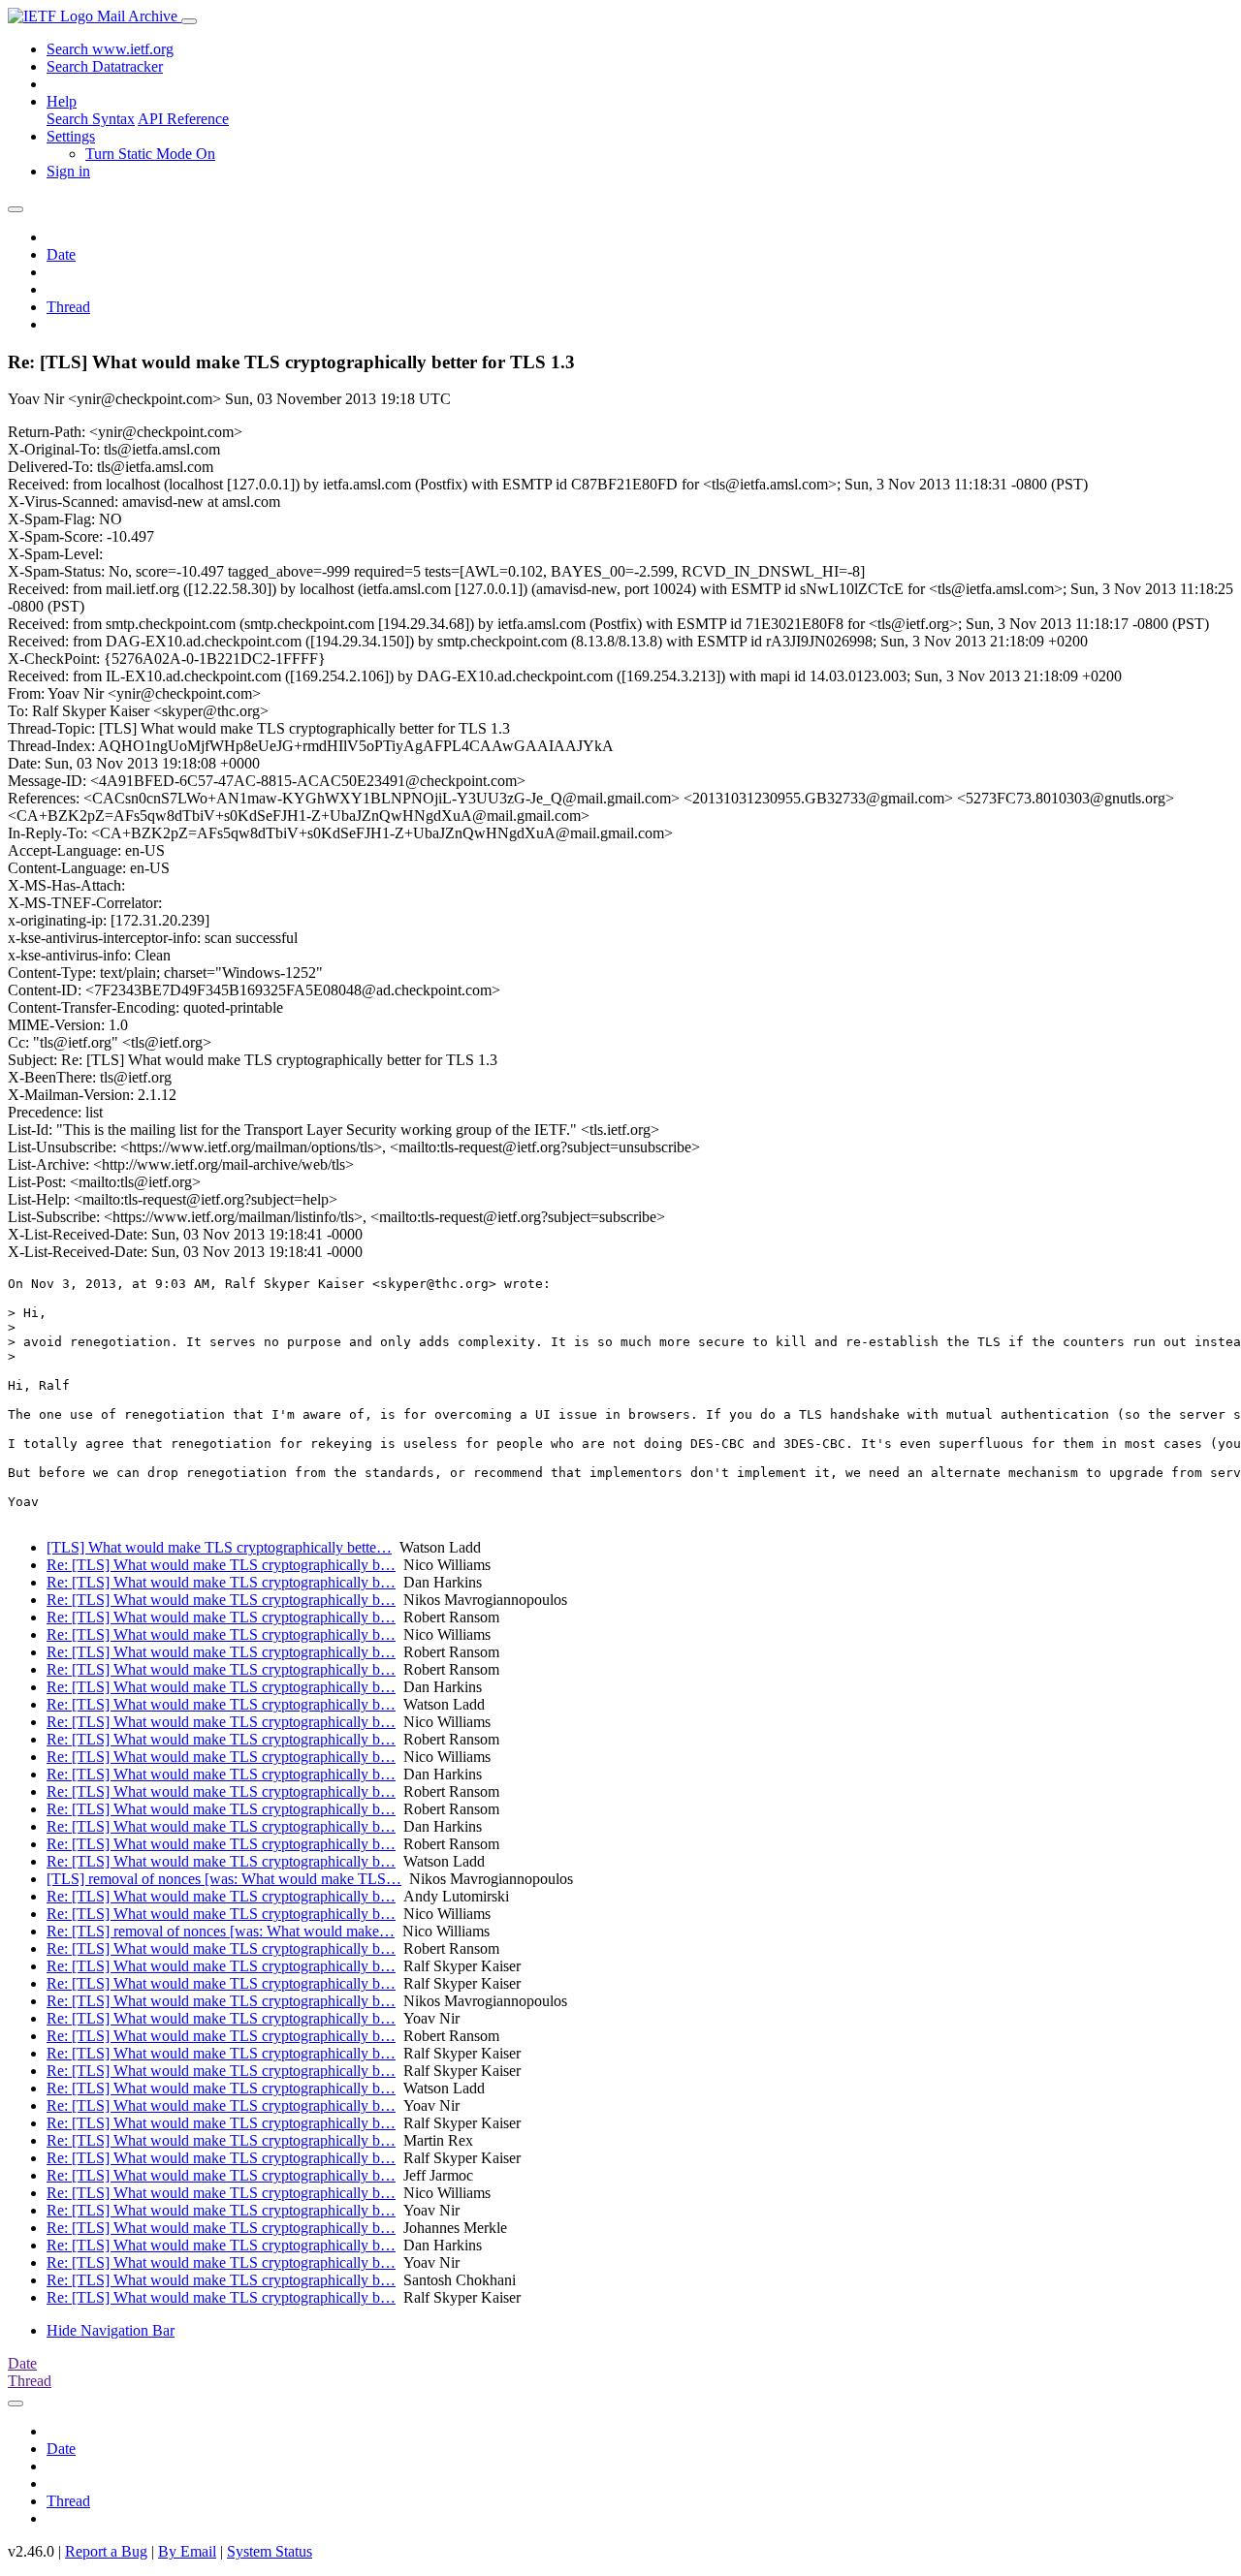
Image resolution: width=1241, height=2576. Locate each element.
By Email (187, 2551)
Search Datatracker (105, 66)
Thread (68, 307)
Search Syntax (91, 119)
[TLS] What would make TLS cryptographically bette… (219, 1547)
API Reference (183, 119)
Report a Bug (106, 2551)
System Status (270, 2551)
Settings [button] (71, 136)
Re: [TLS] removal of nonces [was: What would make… (221, 1931)
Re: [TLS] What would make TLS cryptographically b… (221, 1565)
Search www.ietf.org (110, 49)
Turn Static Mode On (150, 154)
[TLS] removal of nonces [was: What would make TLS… (224, 1879)
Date (61, 254)
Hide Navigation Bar (111, 2330)
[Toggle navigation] (189, 21)
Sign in (68, 171)
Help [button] (62, 101)
